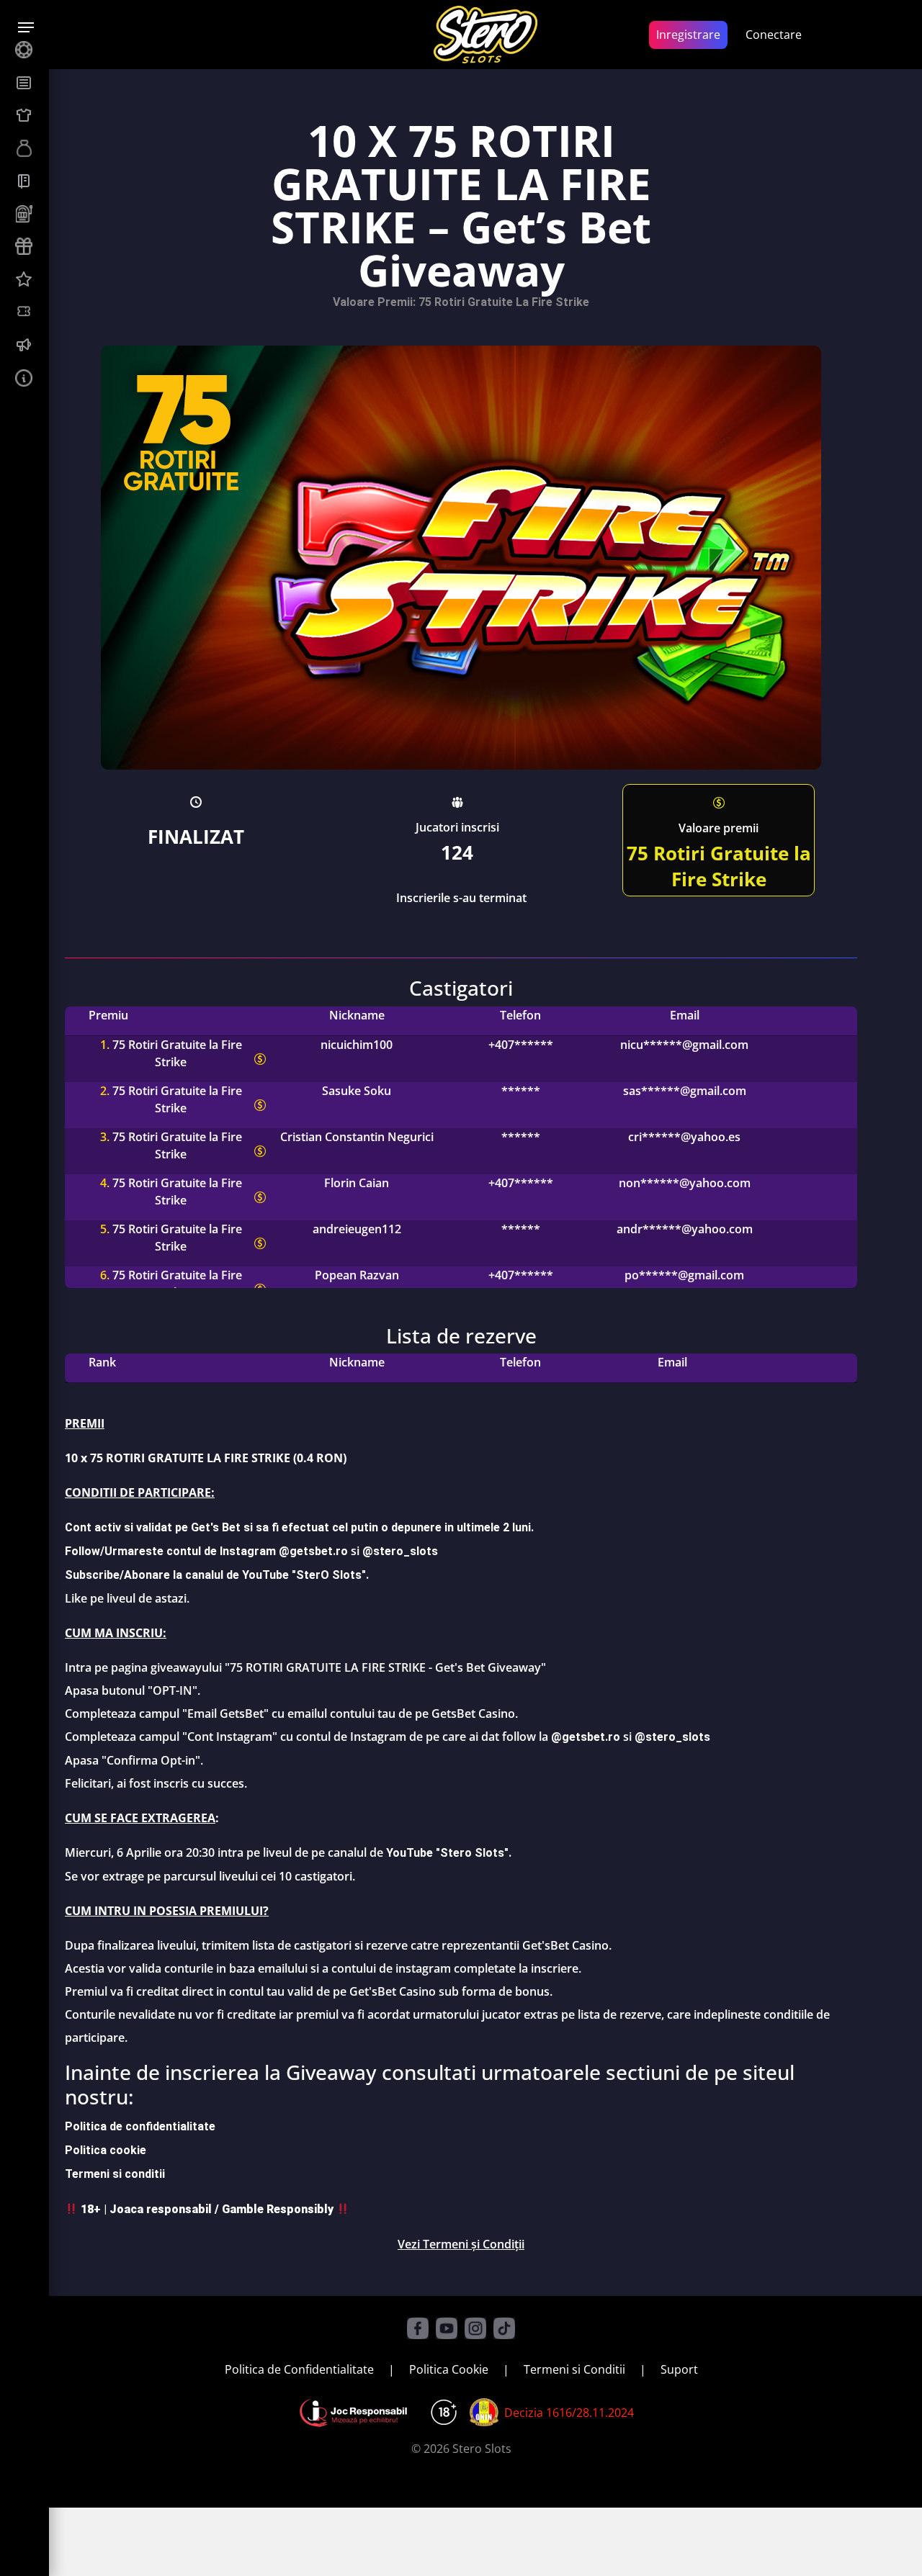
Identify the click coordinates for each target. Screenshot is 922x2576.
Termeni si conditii (115, 2174)
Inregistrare (688, 35)
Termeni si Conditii (574, 2369)
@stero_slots (400, 1551)
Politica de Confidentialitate (299, 2369)
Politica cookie (106, 2150)
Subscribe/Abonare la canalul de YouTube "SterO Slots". (217, 1575)
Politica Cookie (449, 2369)
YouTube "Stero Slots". (449, 1853)
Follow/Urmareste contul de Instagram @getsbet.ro (206, 1551)
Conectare (774, 35)
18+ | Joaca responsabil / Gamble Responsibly (207, 2209)
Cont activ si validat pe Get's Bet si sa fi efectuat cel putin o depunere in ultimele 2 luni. (299, 1527)
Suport (679, 2369)
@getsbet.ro (586, 1737)
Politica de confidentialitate (140, 2126)
